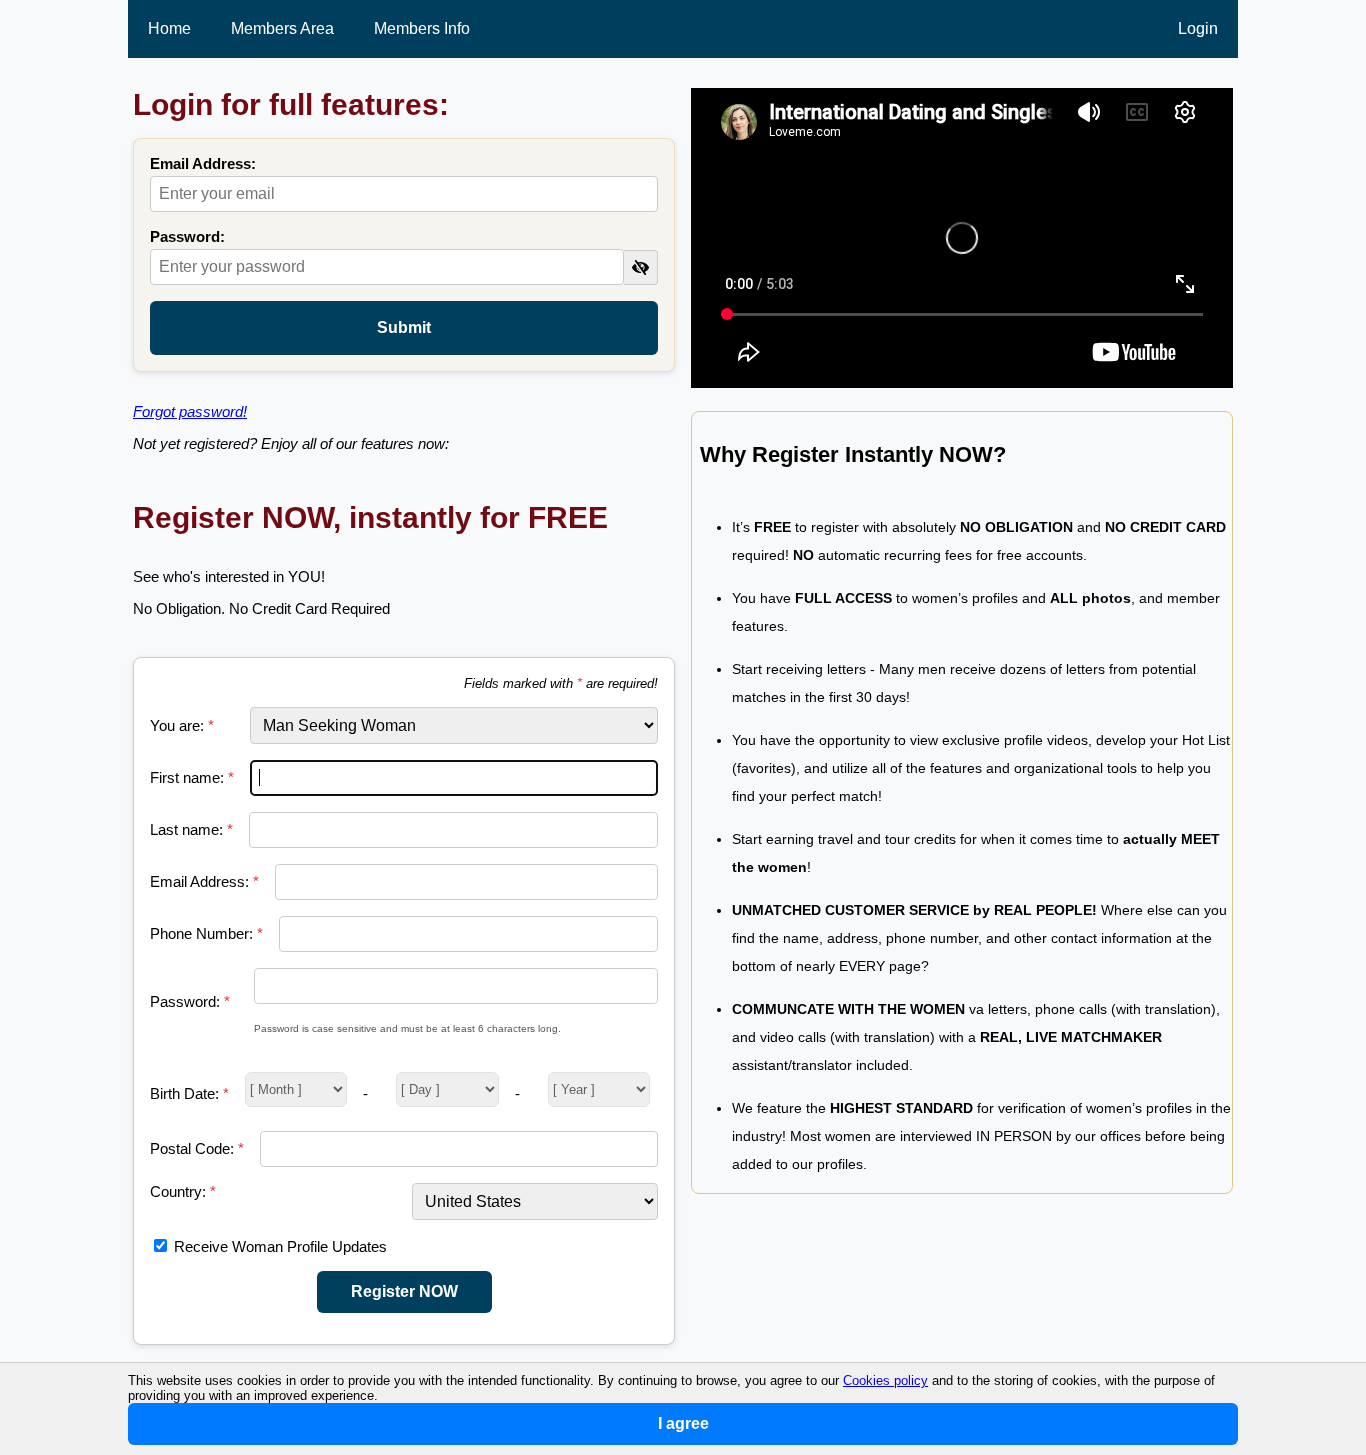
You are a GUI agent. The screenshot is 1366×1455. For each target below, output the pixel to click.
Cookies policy (885, 1380)
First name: (192, 777)
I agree (683, 1423)
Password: (187, 236)
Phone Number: (206, 933)
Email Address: (203, 163)
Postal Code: (197, 1148)
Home (169, 28)
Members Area (282, 28)
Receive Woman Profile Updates (280, 1246)
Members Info (422, 28)
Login (1198, 28)
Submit (404, 327)
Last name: (191, 829)
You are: (182, 725)
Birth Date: (189, 1093)
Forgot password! (190, 411)
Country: (183, 1191)
